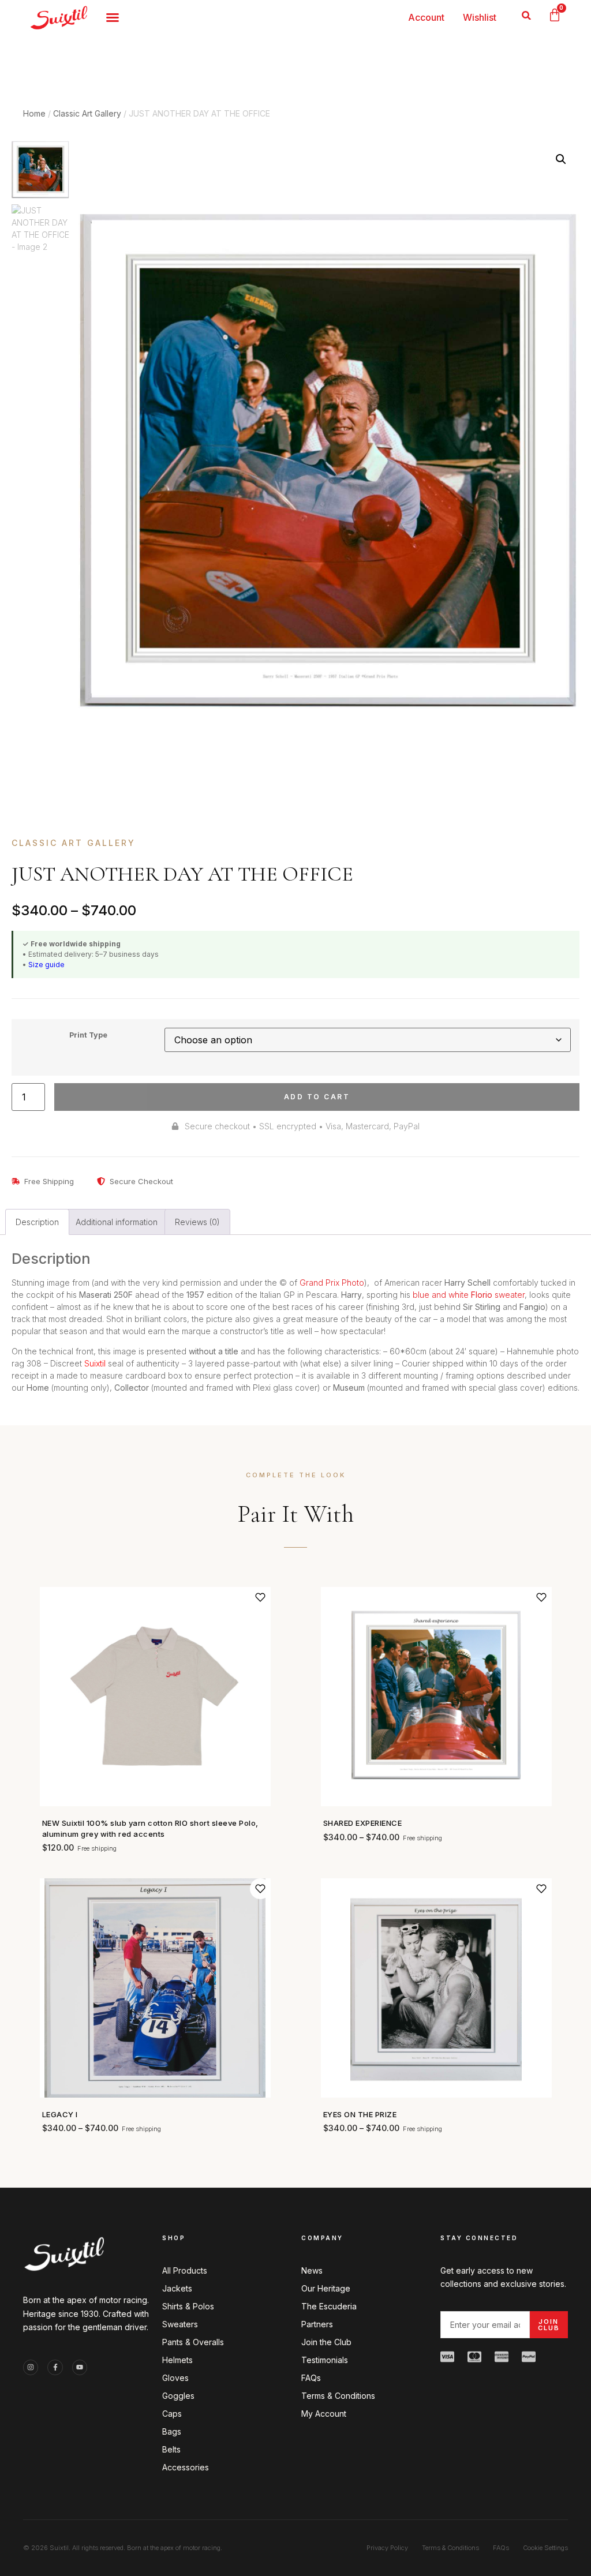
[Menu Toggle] (113, 17)
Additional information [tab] (117, 1222)
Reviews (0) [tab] (197, 1222)
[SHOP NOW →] (155, 1697)
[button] (527, 15)
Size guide (46, 965)
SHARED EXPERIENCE (363, 1823)
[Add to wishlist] (260, 1597)
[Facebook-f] (55, 2367)
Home (34, 113)
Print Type (88, 1036)
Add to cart (317, 1097)
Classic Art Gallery (87, 113)
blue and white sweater (469, 1295)
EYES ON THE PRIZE (360, 2114)
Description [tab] (37, 1222)
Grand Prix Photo (332, 1283)
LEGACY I (60, 2114)
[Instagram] (31, 2367)
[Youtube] (80, 2367)
